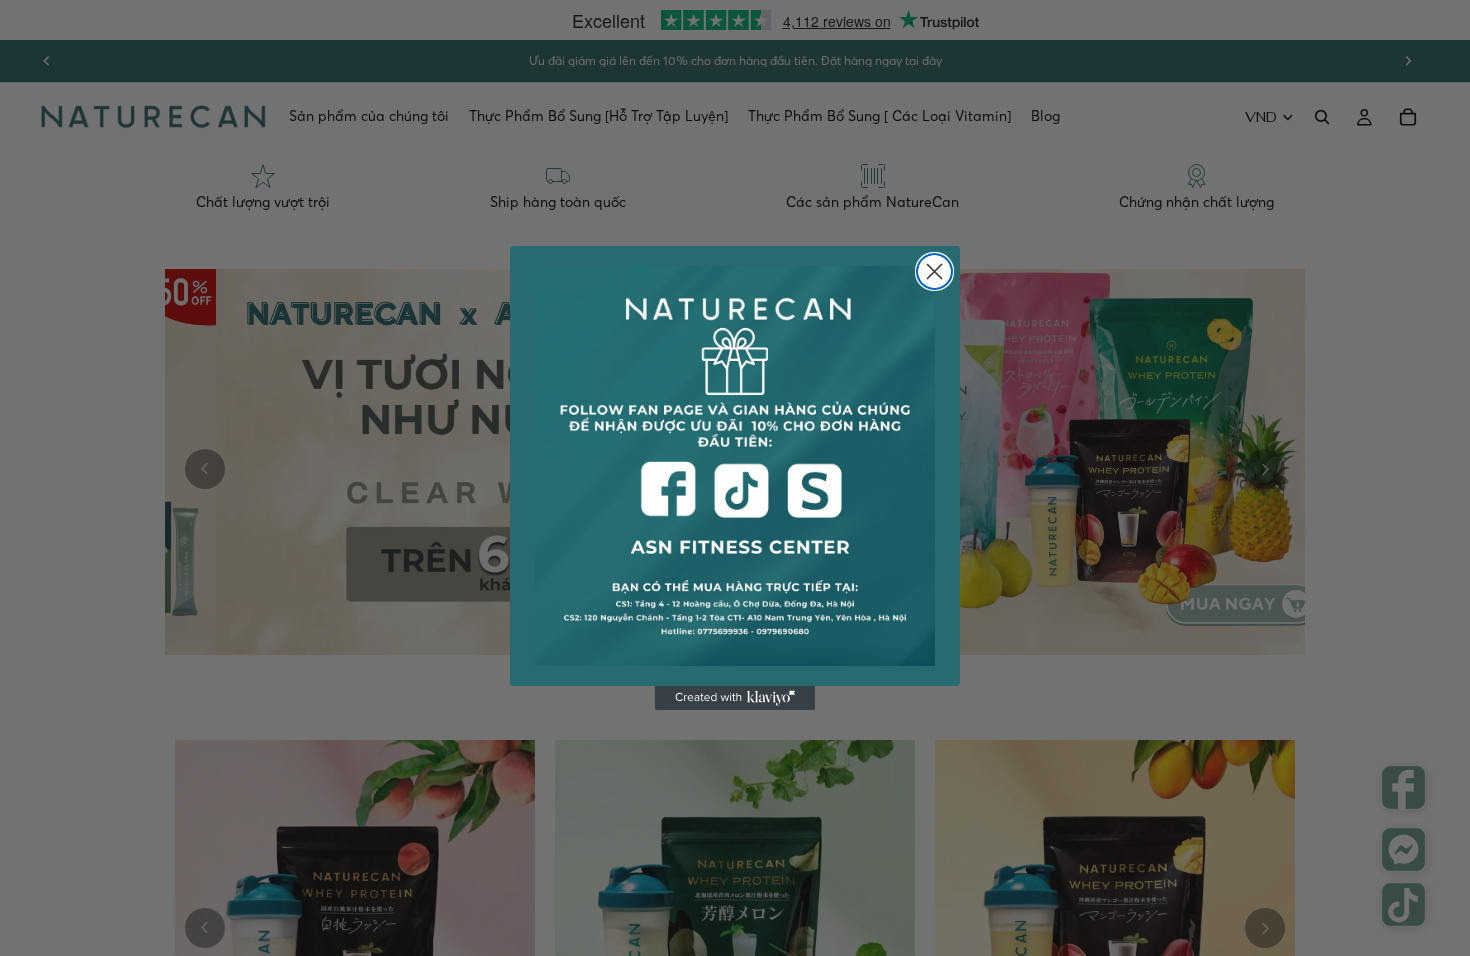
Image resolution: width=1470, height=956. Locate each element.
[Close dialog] (934, 271)
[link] (735, 466)
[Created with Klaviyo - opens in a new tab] (735, 698)
